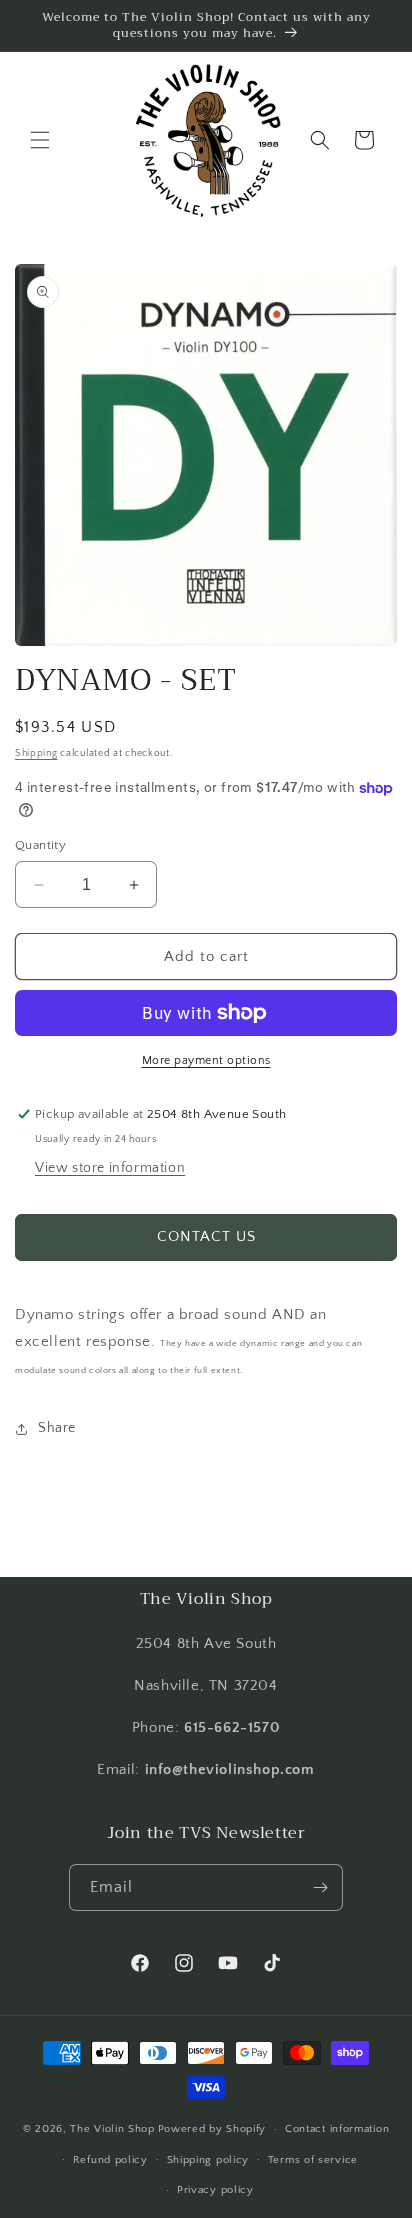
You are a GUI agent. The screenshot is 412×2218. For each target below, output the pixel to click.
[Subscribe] (320, 1887)
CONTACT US (206, 1236)
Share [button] (57, 1428)
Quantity (40, 845)
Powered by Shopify (212, 2129)
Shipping (36, 753)
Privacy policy (215, 2190)
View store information (110, 1168)
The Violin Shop (112, 2129)
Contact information (337, 2129)
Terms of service (313, 2160)
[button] (40, 140)
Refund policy (110, 2160)
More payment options (206, 1060)
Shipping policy (208, 2160)
